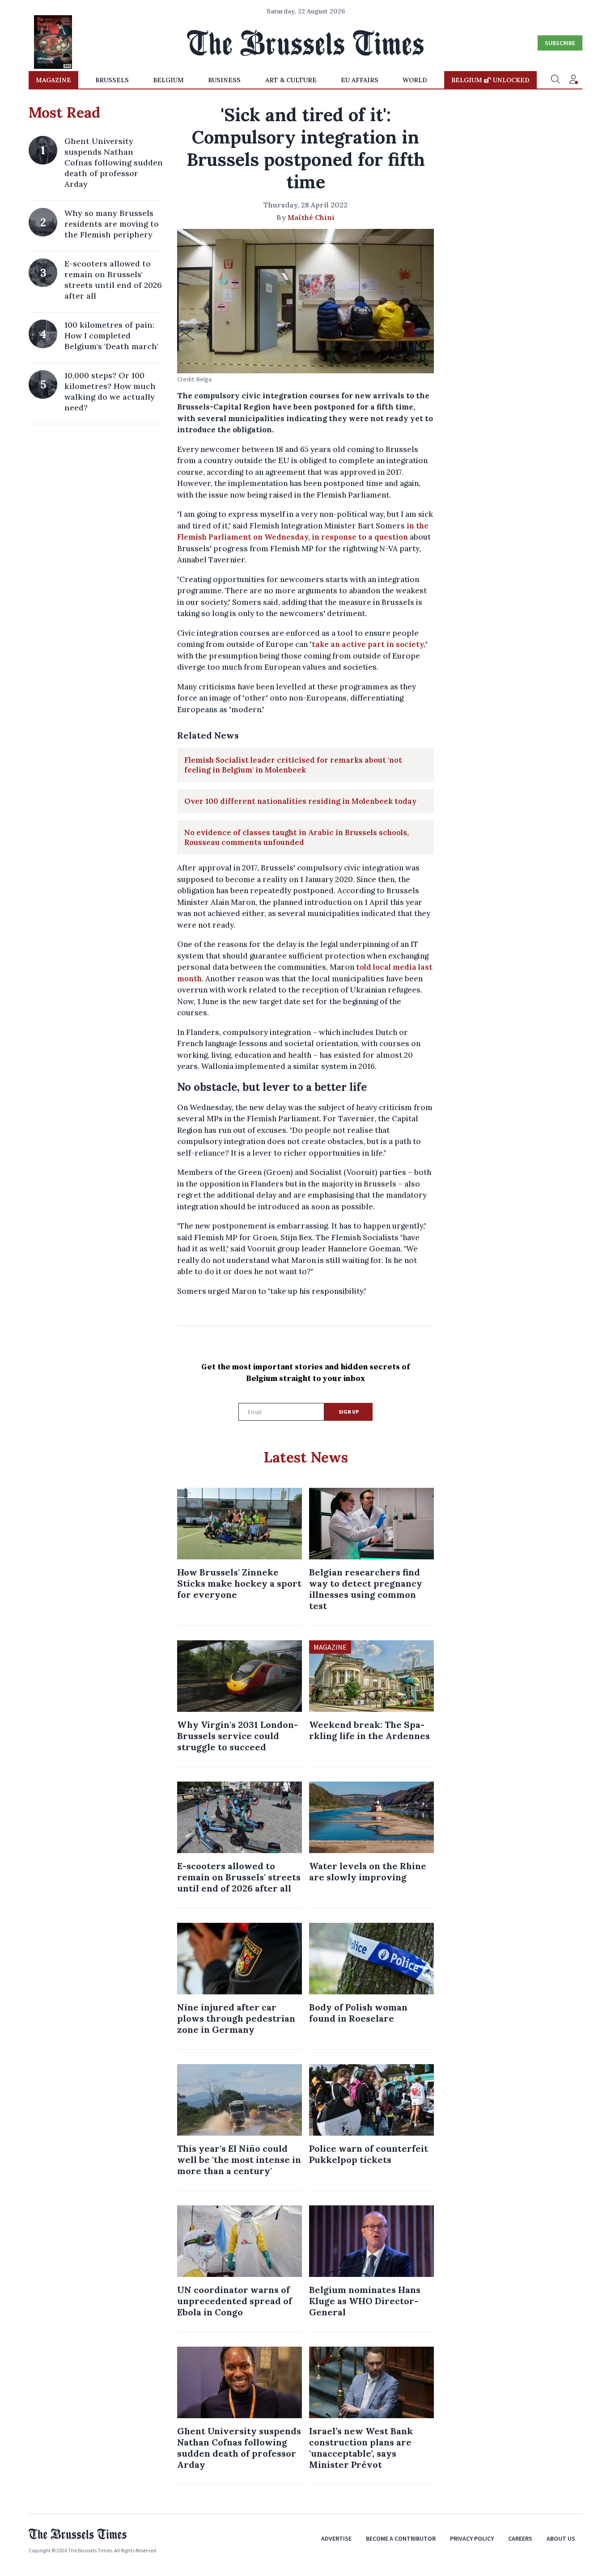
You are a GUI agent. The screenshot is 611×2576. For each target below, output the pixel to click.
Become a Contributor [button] (401, 2538)
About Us (561, 2538)
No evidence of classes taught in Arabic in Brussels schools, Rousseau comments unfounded (297, 837)
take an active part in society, (369, 644)
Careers (520, 2538)
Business (224, 80)
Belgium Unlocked (490, 80)
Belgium (168, 80)
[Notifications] (573, 80)
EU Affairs (360, 80)
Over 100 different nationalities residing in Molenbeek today (300, 801)
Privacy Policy (472, 2538)
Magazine (53, 80)
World (415, 80)
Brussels (112, 80)
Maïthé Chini (311, 217)
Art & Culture (291, 80)
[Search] (556, 80)
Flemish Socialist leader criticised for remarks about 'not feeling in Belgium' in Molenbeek (293, 765)
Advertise (336, 2538)
